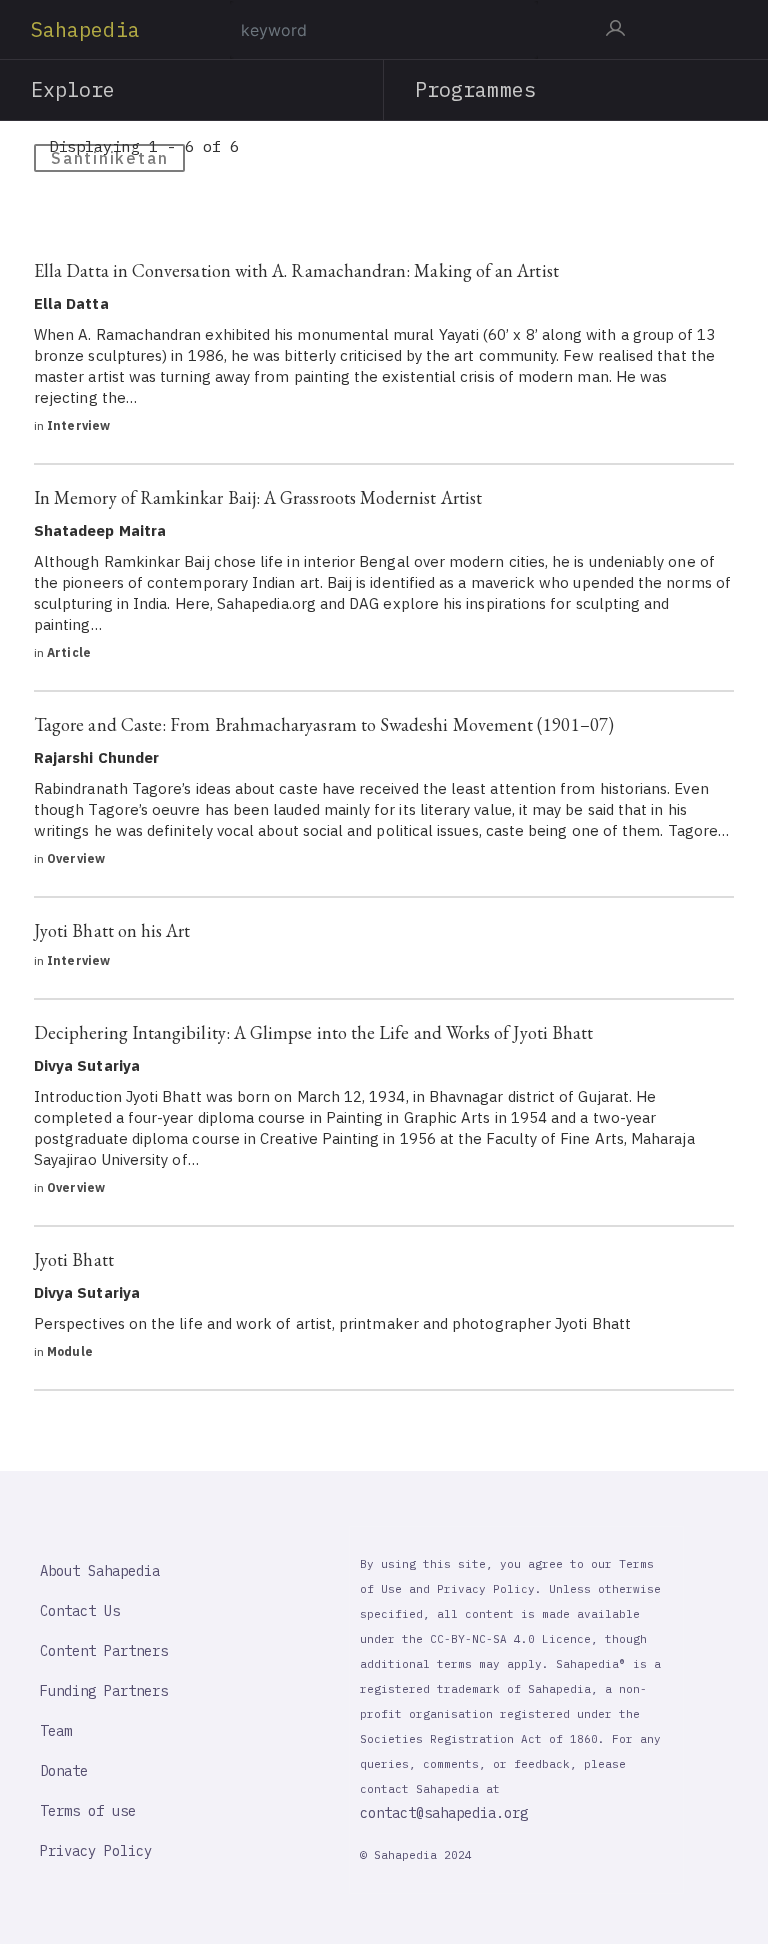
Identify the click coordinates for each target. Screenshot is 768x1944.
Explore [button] (73, 89)
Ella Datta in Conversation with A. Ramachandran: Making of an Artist (296, 270)
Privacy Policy (96, 1851)
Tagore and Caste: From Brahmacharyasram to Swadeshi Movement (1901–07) (324, 724)
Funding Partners (104, 1691)
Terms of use (88, 1811)
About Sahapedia (100, 1571)
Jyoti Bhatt (74, 1259)
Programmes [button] (475, 89)
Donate (64, 1771)
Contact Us (80, 1611)
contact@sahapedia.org (444, 1813)
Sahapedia (85, 29)
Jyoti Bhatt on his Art (112, 930)
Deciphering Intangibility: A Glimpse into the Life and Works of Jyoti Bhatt (313, 1032)
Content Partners (104, 1651)
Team (56, 1731)
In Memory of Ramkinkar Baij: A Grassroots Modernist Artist (258, 497)
